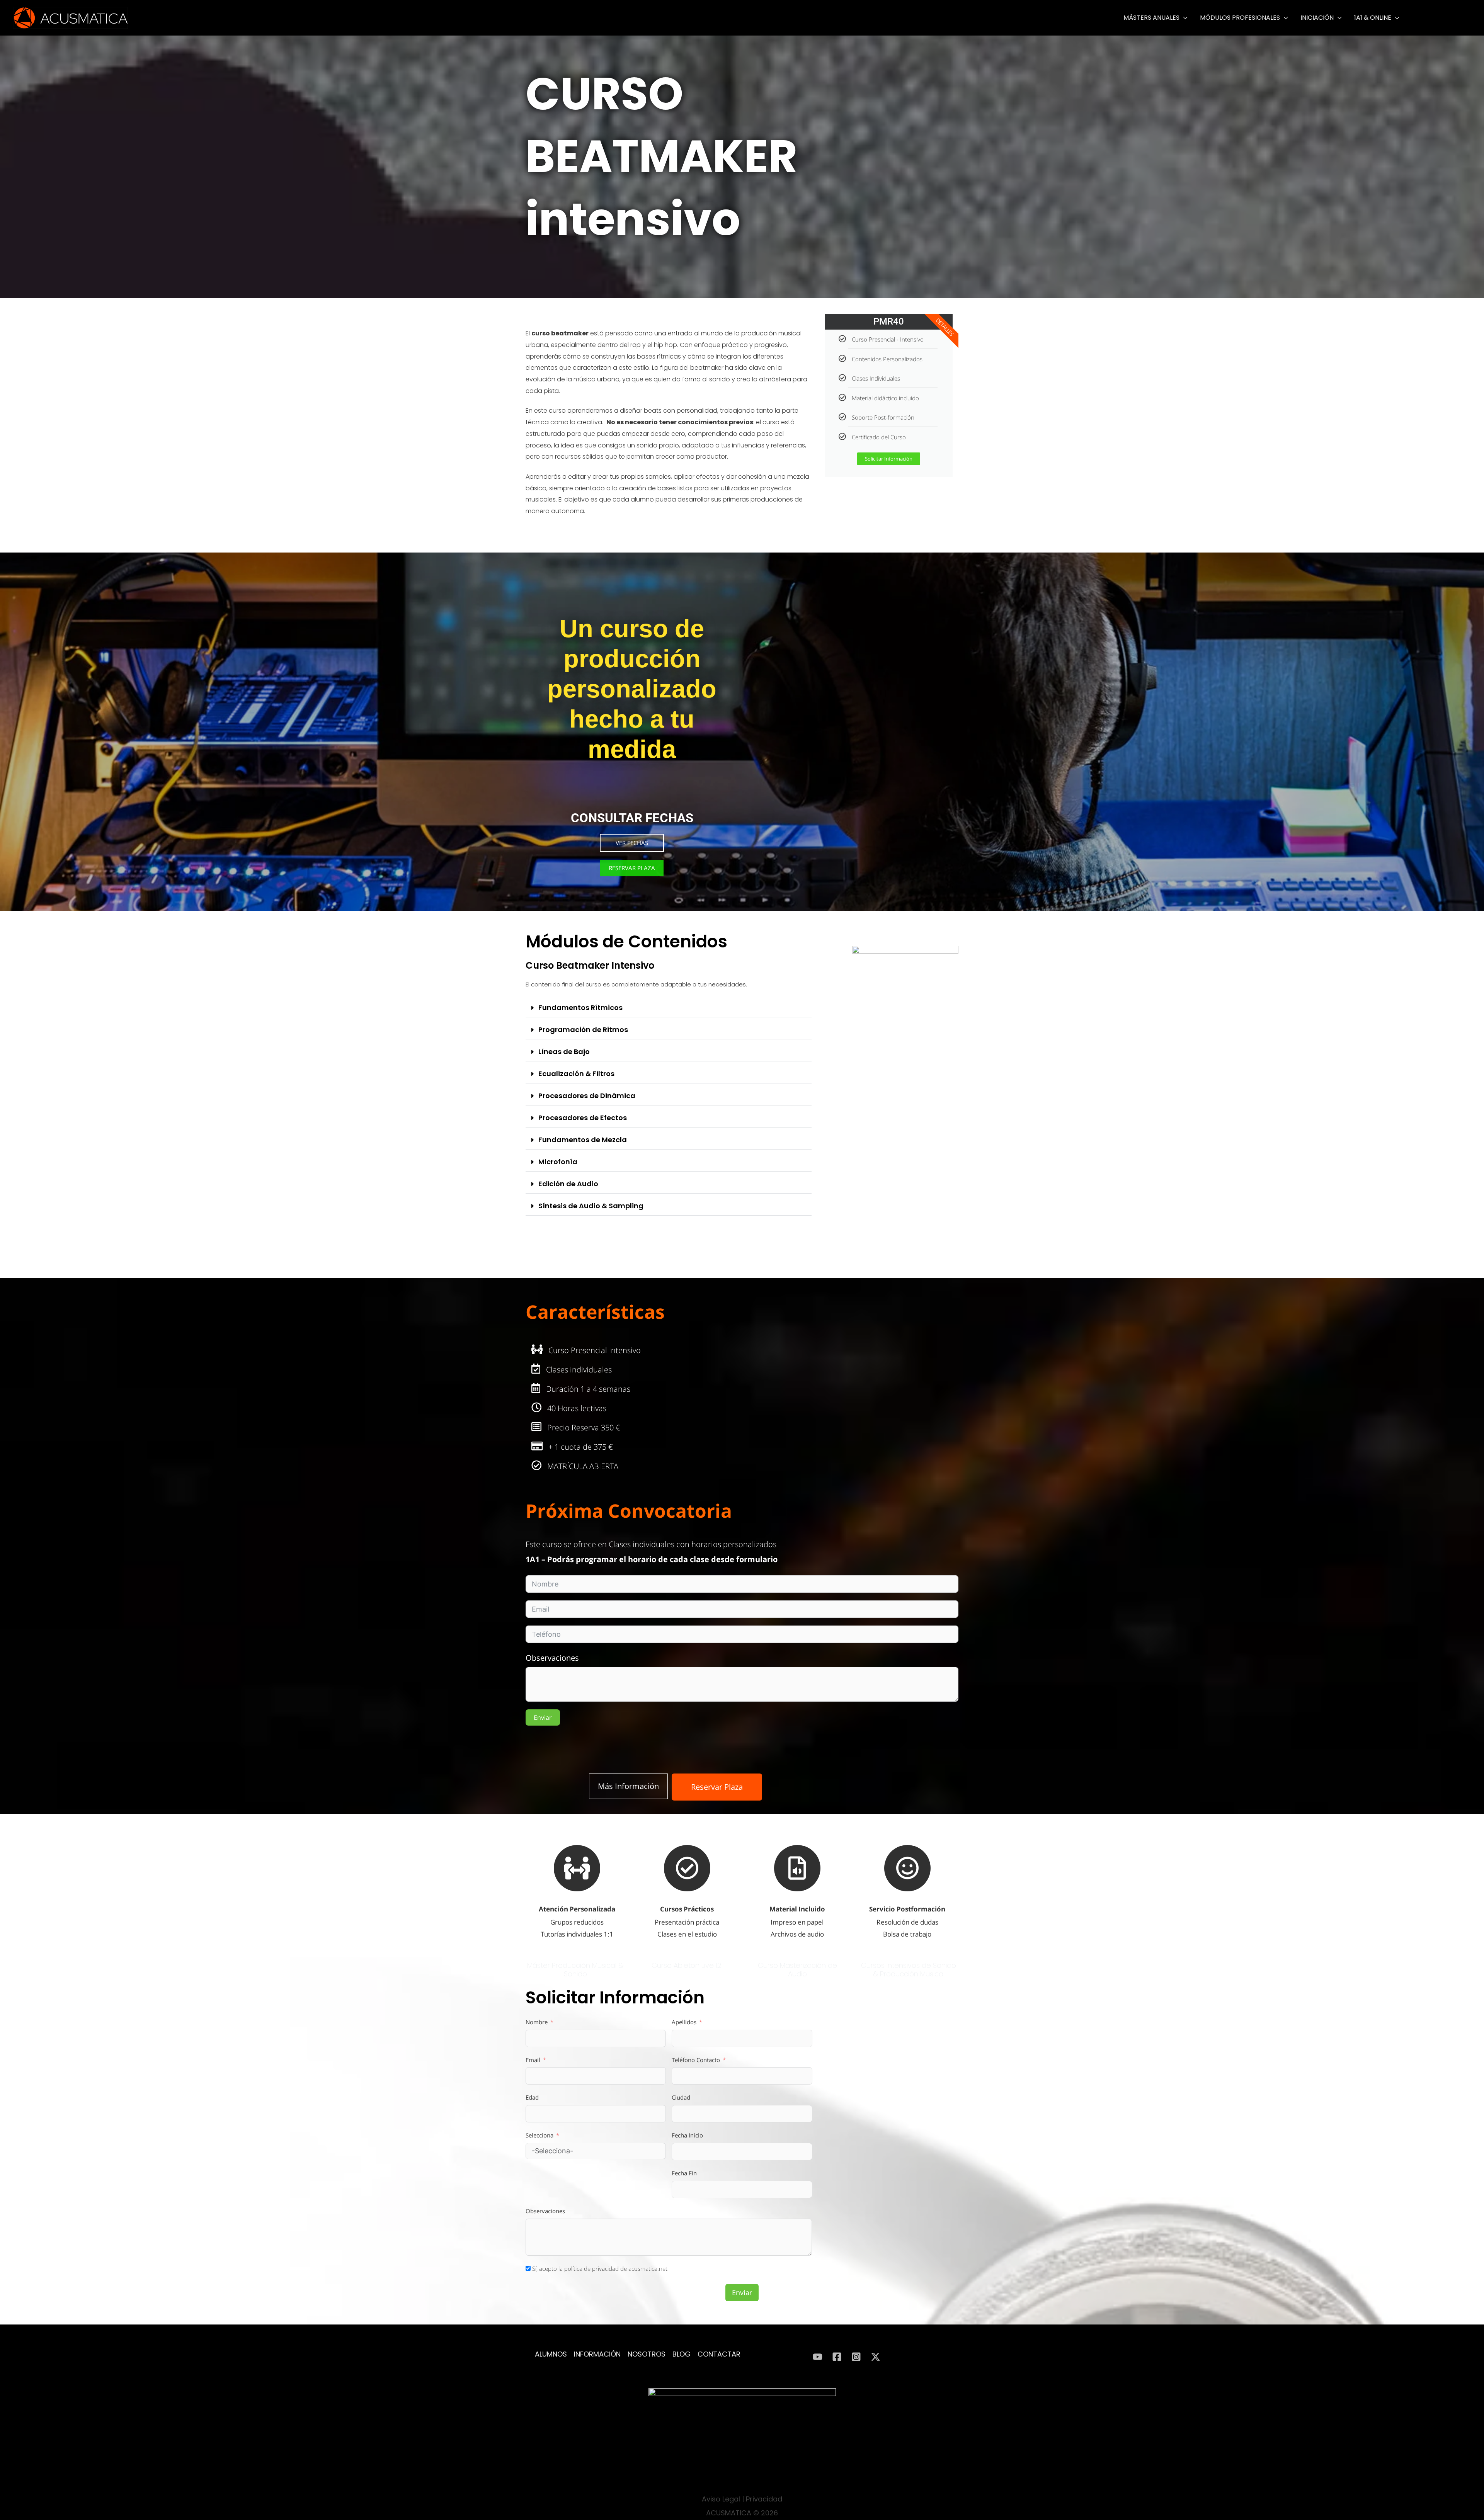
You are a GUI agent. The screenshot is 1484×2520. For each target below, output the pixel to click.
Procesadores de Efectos (583, 1118)
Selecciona (539, 2135)
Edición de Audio (568, 1184)
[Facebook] (837, 2357)
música (585, 379)
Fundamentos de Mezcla (583, 1140)
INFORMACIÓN (597, 2354)
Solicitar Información (889, 459)
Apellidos (684, 2022)
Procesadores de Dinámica (587, 1096)
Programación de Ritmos (583, 1030)
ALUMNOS (551, 2354)
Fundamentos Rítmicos (580, 1007)
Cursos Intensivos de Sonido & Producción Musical (909, 1970)
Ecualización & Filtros (576, 1074)
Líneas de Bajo (564, 1052)
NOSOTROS (647, 2354)
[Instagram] (856, 2357)
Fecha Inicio (687, 2135)
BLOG (682, 2354)
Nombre (537, 2022)
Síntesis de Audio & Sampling (591, 1206)
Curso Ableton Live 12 (686, 1965)
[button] (1184, 18)
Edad (532, 2097)
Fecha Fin (684, 2173)
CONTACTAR (719, 2354)
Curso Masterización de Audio (797, 1970)
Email (533, 2060)
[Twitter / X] (876, 2357)
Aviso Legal (721, 2499)
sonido (720, 379)
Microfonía (558, 1162)
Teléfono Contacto (696, 2060)
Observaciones (552, 1658)
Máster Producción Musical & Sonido (575, 1970)
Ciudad (681, 2097)
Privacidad (764, 2499)
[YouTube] (818, 2357)
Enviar (543, 1717)
